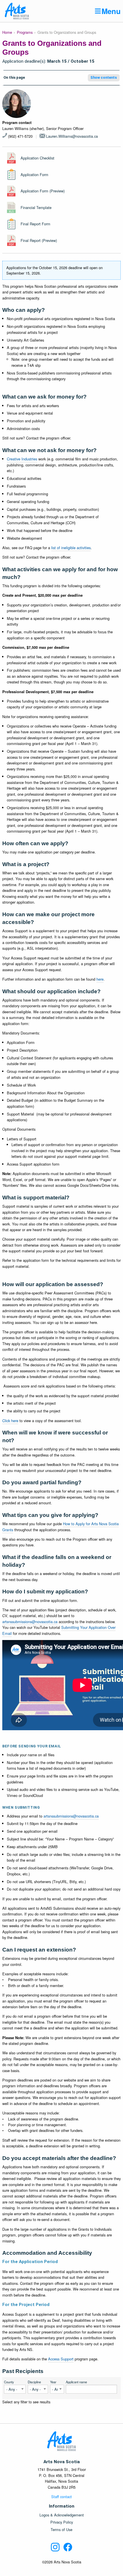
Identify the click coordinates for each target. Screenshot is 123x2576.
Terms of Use (61, 2530)
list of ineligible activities (71, 548)
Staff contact (61, 2497)
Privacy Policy (62, 2522)
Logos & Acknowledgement (62, 2515)
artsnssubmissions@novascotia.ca (30, 1622)
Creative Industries (22, 459)
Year (53, 2382)
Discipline (34, 2382)
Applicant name (76, 2382)
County (9, 2382)
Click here (10, 1421)
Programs (25, 32)
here (100, 979)
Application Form (34, 175)
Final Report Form (35, 224)
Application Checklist (37, 158)
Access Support (61, 2359)
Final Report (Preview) (39, 240)
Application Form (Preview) (43, 191)
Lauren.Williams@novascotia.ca (72, 136)
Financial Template (36, 207)
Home (7, 32)
